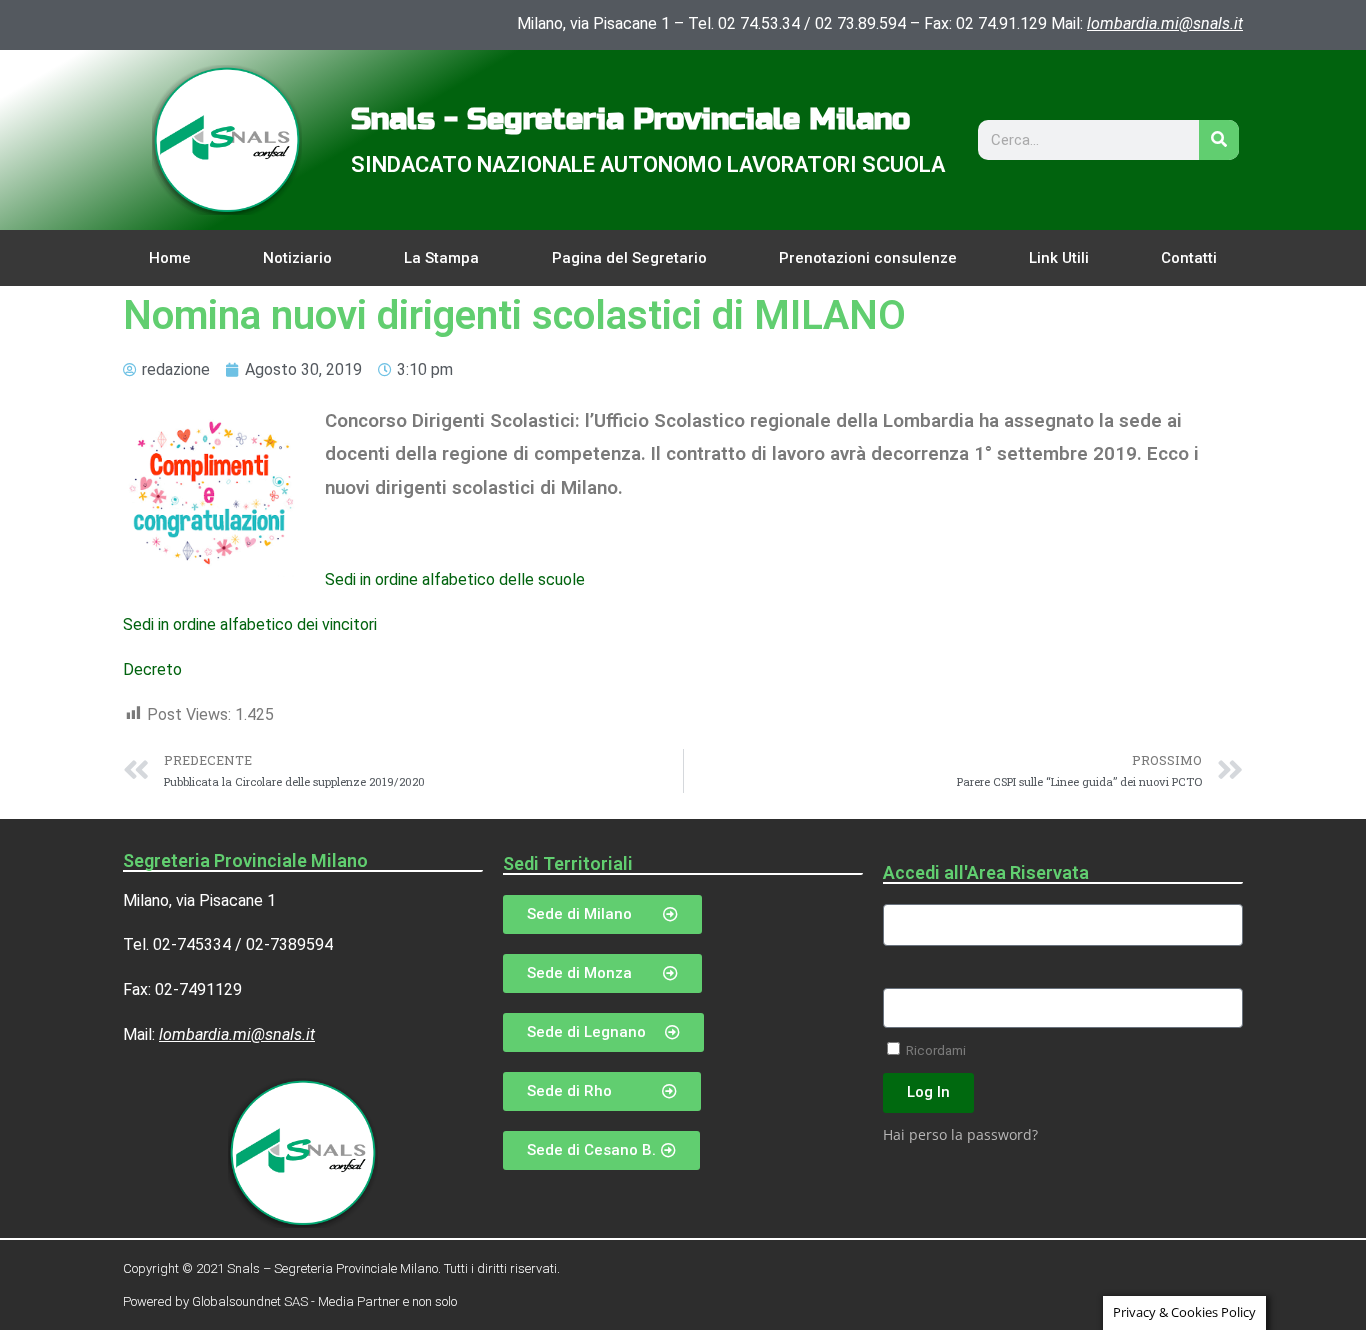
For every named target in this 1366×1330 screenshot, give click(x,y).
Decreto (152, 669)
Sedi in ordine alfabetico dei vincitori (250, 624)
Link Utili (1059, 258)
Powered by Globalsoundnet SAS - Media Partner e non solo (290, 1301)
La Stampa (441, 258)
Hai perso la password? (960, 1134)
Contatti (1189, 258)
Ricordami (934, 1050)
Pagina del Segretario (629, 258)
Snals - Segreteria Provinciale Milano (630, 119)
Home (170, 258)
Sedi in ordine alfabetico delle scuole (455, 579)
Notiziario (297, 258)
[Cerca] (1219, 140)
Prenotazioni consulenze (868, 258)
